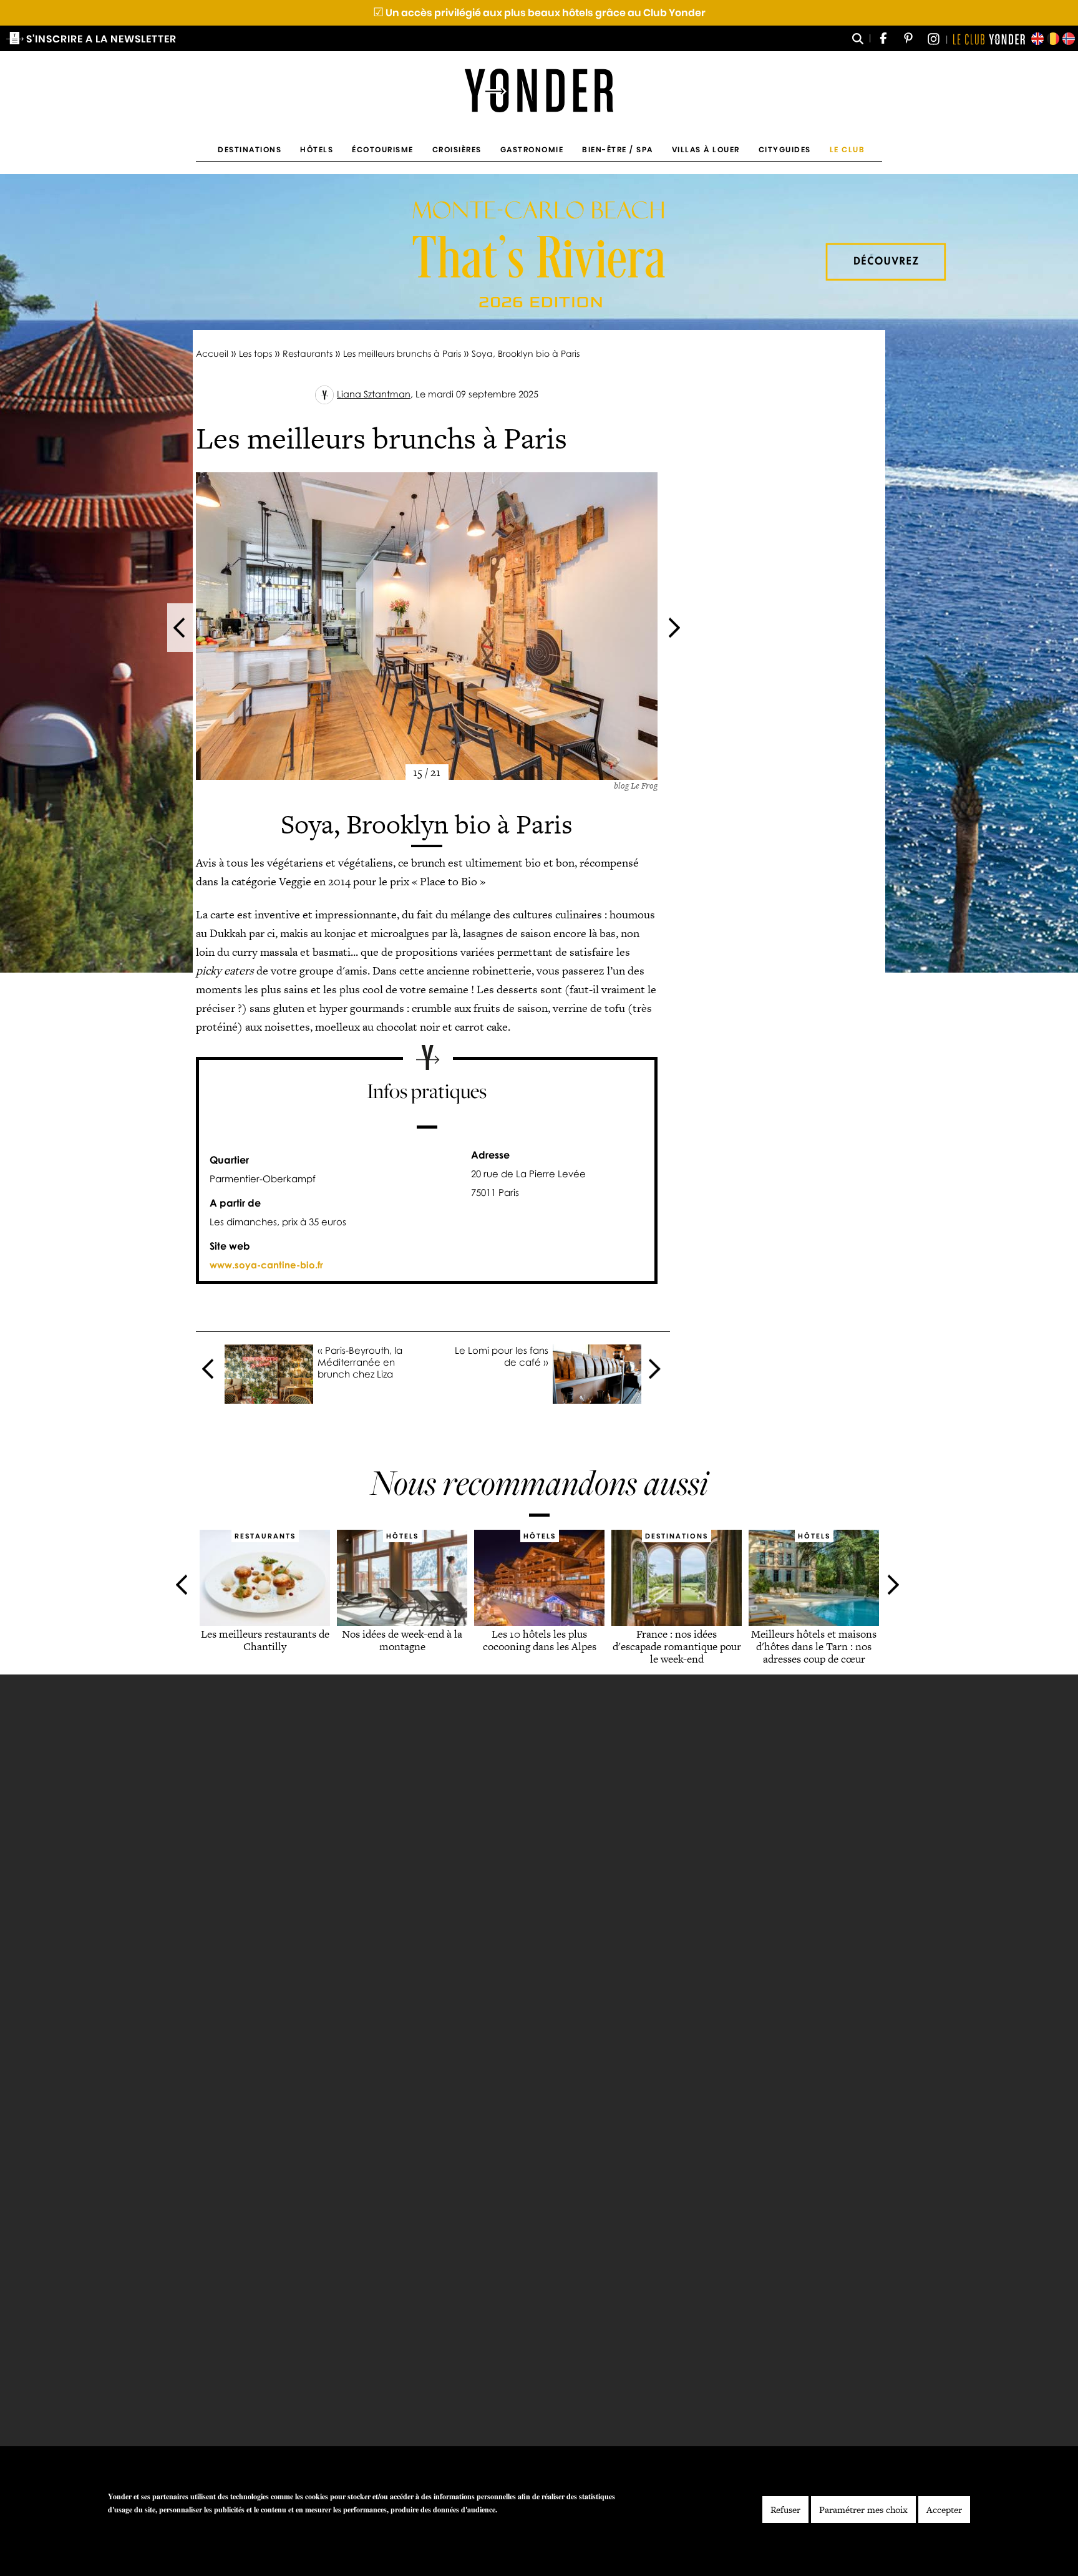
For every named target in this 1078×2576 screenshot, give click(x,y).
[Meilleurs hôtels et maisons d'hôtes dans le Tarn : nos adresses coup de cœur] (814, 1621)
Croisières (457, 149)
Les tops (255, 353)
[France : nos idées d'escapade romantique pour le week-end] (677, 1621)
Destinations (250, 149)
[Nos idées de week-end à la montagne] (402, 1621)
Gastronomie (532, 149)
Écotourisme (383, 149)
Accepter (944, 2510)
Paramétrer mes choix (863, 2510)
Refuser (785, 2510)
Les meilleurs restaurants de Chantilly (265, 1640)
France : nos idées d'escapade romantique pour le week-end (676, 1646)
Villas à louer (706, 149)
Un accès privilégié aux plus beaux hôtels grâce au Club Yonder (539, 13)
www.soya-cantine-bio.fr (266, 1265)
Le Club (847, 149)
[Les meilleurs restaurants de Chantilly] (265, 1621)
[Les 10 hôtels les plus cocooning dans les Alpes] (539, 1621)
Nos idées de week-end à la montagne (402, 1640)
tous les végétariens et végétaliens (310, 863)
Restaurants (308, 353)
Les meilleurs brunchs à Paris (402, 353)
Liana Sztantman (374, 394)
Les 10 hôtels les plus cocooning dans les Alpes (539, 1640)
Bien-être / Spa (618, 149)
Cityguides (785, 149)
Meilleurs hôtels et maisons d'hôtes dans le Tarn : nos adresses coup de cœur (814, 1646)
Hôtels (317, 149)
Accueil (212, 353)
